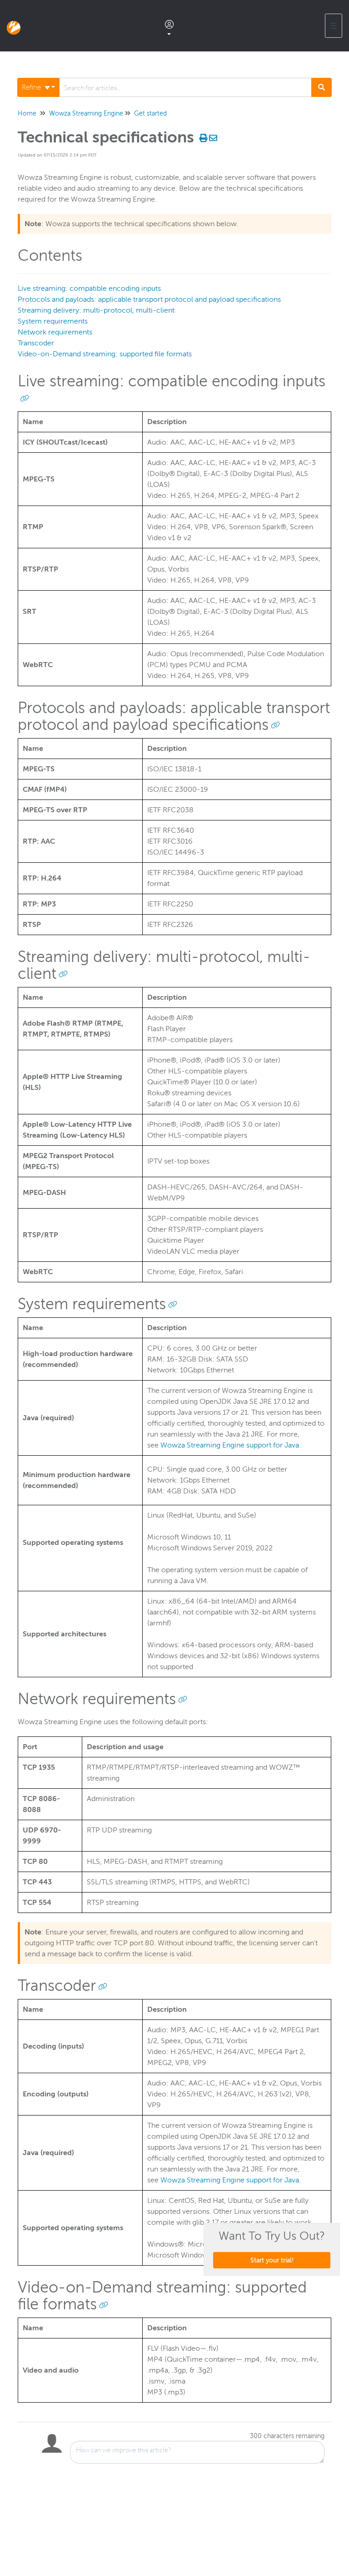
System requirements (53, 321)
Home (27, 114)
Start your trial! (272, 2260)
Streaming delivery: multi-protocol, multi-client (96, 310)
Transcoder (36, 343)
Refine (32, 87)
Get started (150, 114)
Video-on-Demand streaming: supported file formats (105, 354)
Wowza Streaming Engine (86, 114)
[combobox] (185, 87)
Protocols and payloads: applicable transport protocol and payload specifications (149, 299)
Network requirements (55, 332)
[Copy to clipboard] (25, 398)
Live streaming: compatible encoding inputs (89, 288)
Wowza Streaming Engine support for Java (230, 1445)
